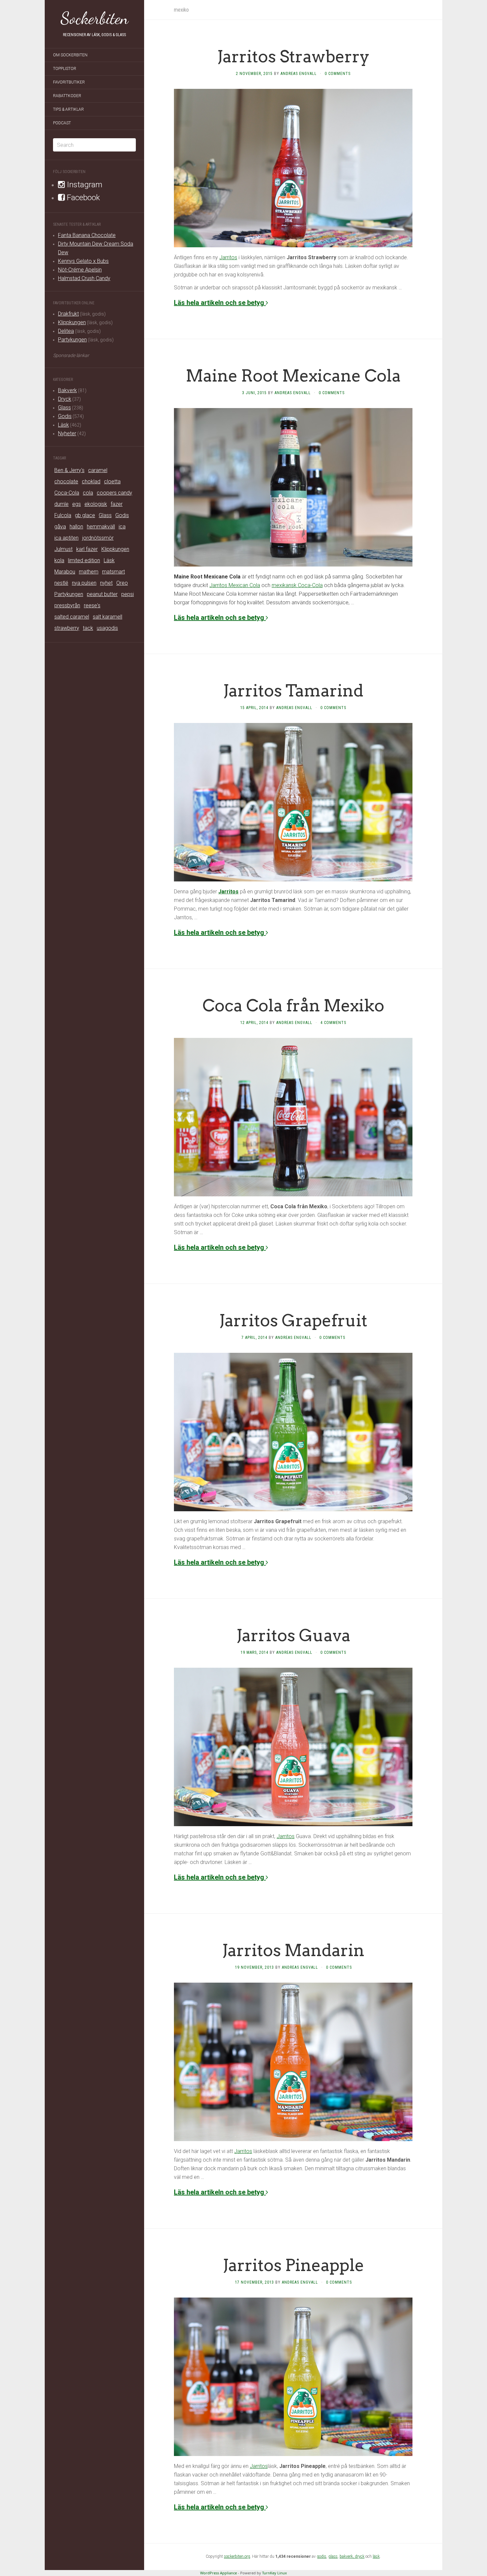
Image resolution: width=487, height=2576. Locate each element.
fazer (117, 504)
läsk (376, 2556)
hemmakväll (101, 527)
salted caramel (72, 617)
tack (88, 628)
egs (77, 504)
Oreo (122, 583)
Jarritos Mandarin (293, 1950)
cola (88, 493)
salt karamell (108, 617)
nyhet (106, 583)
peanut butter (102, 594)
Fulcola (63, 515)
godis (322, 2556)
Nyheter (67, 433)
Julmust (63, 549)
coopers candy (114, 493)
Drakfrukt (68, 314)
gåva (60, 527)
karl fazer (87, 549)
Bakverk (67, 390)
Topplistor (65, 69)
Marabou (65, 572)
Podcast (62, 123)
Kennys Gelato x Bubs (83, 261)
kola (59, 560)
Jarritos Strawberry (293, 56)
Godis (65, 416)
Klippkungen (72, 322)
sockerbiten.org (237, 2556)
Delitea (66, 331)
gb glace (85, 515)
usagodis (107, 628)
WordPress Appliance (218, 2573)
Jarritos (228, 257)
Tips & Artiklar (68, 109)
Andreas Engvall (299, 74)
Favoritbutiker (69, 82)
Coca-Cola (67, 493)
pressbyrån (67, 605)
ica (122, 527)
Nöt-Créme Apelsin (80, 270)
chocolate (66, 481)
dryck (360, 2556)
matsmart (113, 572)
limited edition (84, 560)
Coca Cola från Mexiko (293, 1005)
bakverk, (347, 2556)
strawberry (67, 628)
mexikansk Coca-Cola (297, 585)
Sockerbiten (95, 18)
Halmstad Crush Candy (84, 278)
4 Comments (333, 1023)
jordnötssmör (98, 538)
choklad (91, 481)
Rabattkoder (67, 96)
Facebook (82, 198)
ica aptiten (66, 538)
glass (333, 2556)
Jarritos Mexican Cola (235, 585)
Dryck (65, 399)
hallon (76, 527)
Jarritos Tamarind (293, 690)
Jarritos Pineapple (293, 2265)
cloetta (112, 481)
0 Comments (338, 74)
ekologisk (96, 504)
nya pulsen (84, 583)
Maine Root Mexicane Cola (293, 376)
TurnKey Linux (274, 2573)
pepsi (128, 594)
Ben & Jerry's (69, 470)
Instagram (84, 185)
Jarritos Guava (293, 1635)
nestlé (61, 583)
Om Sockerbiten (70, 55)
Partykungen (72, 340)
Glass (64, 408)
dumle (61, 504)
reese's (92, 605)
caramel (98, 470)
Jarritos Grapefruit (293, 1320)
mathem (89, 572)
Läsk (63, 425)
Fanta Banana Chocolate (87, 235)
